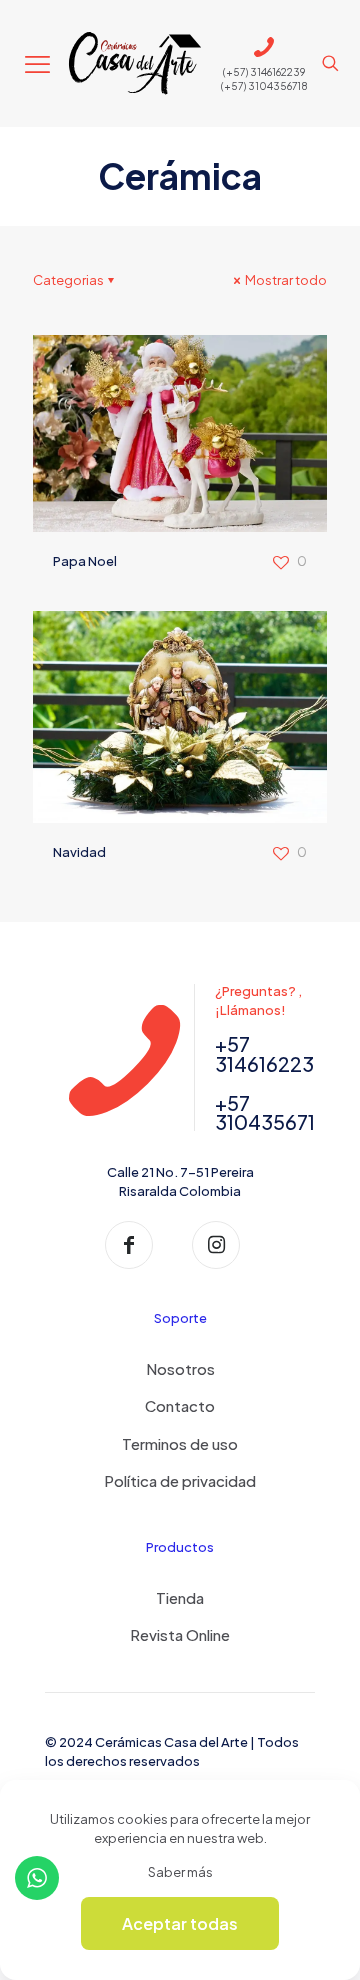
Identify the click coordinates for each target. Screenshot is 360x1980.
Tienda (180, 1597)
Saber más (180, 1872)
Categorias (68, 280)
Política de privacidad (180, 1480)
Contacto (180, 1405)
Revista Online (180, 1634)
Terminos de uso (180, 1443)
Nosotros (180, 1368)
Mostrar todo (285, 280)
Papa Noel (85, 561)
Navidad (79, 852)
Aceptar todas (180, 1923)
